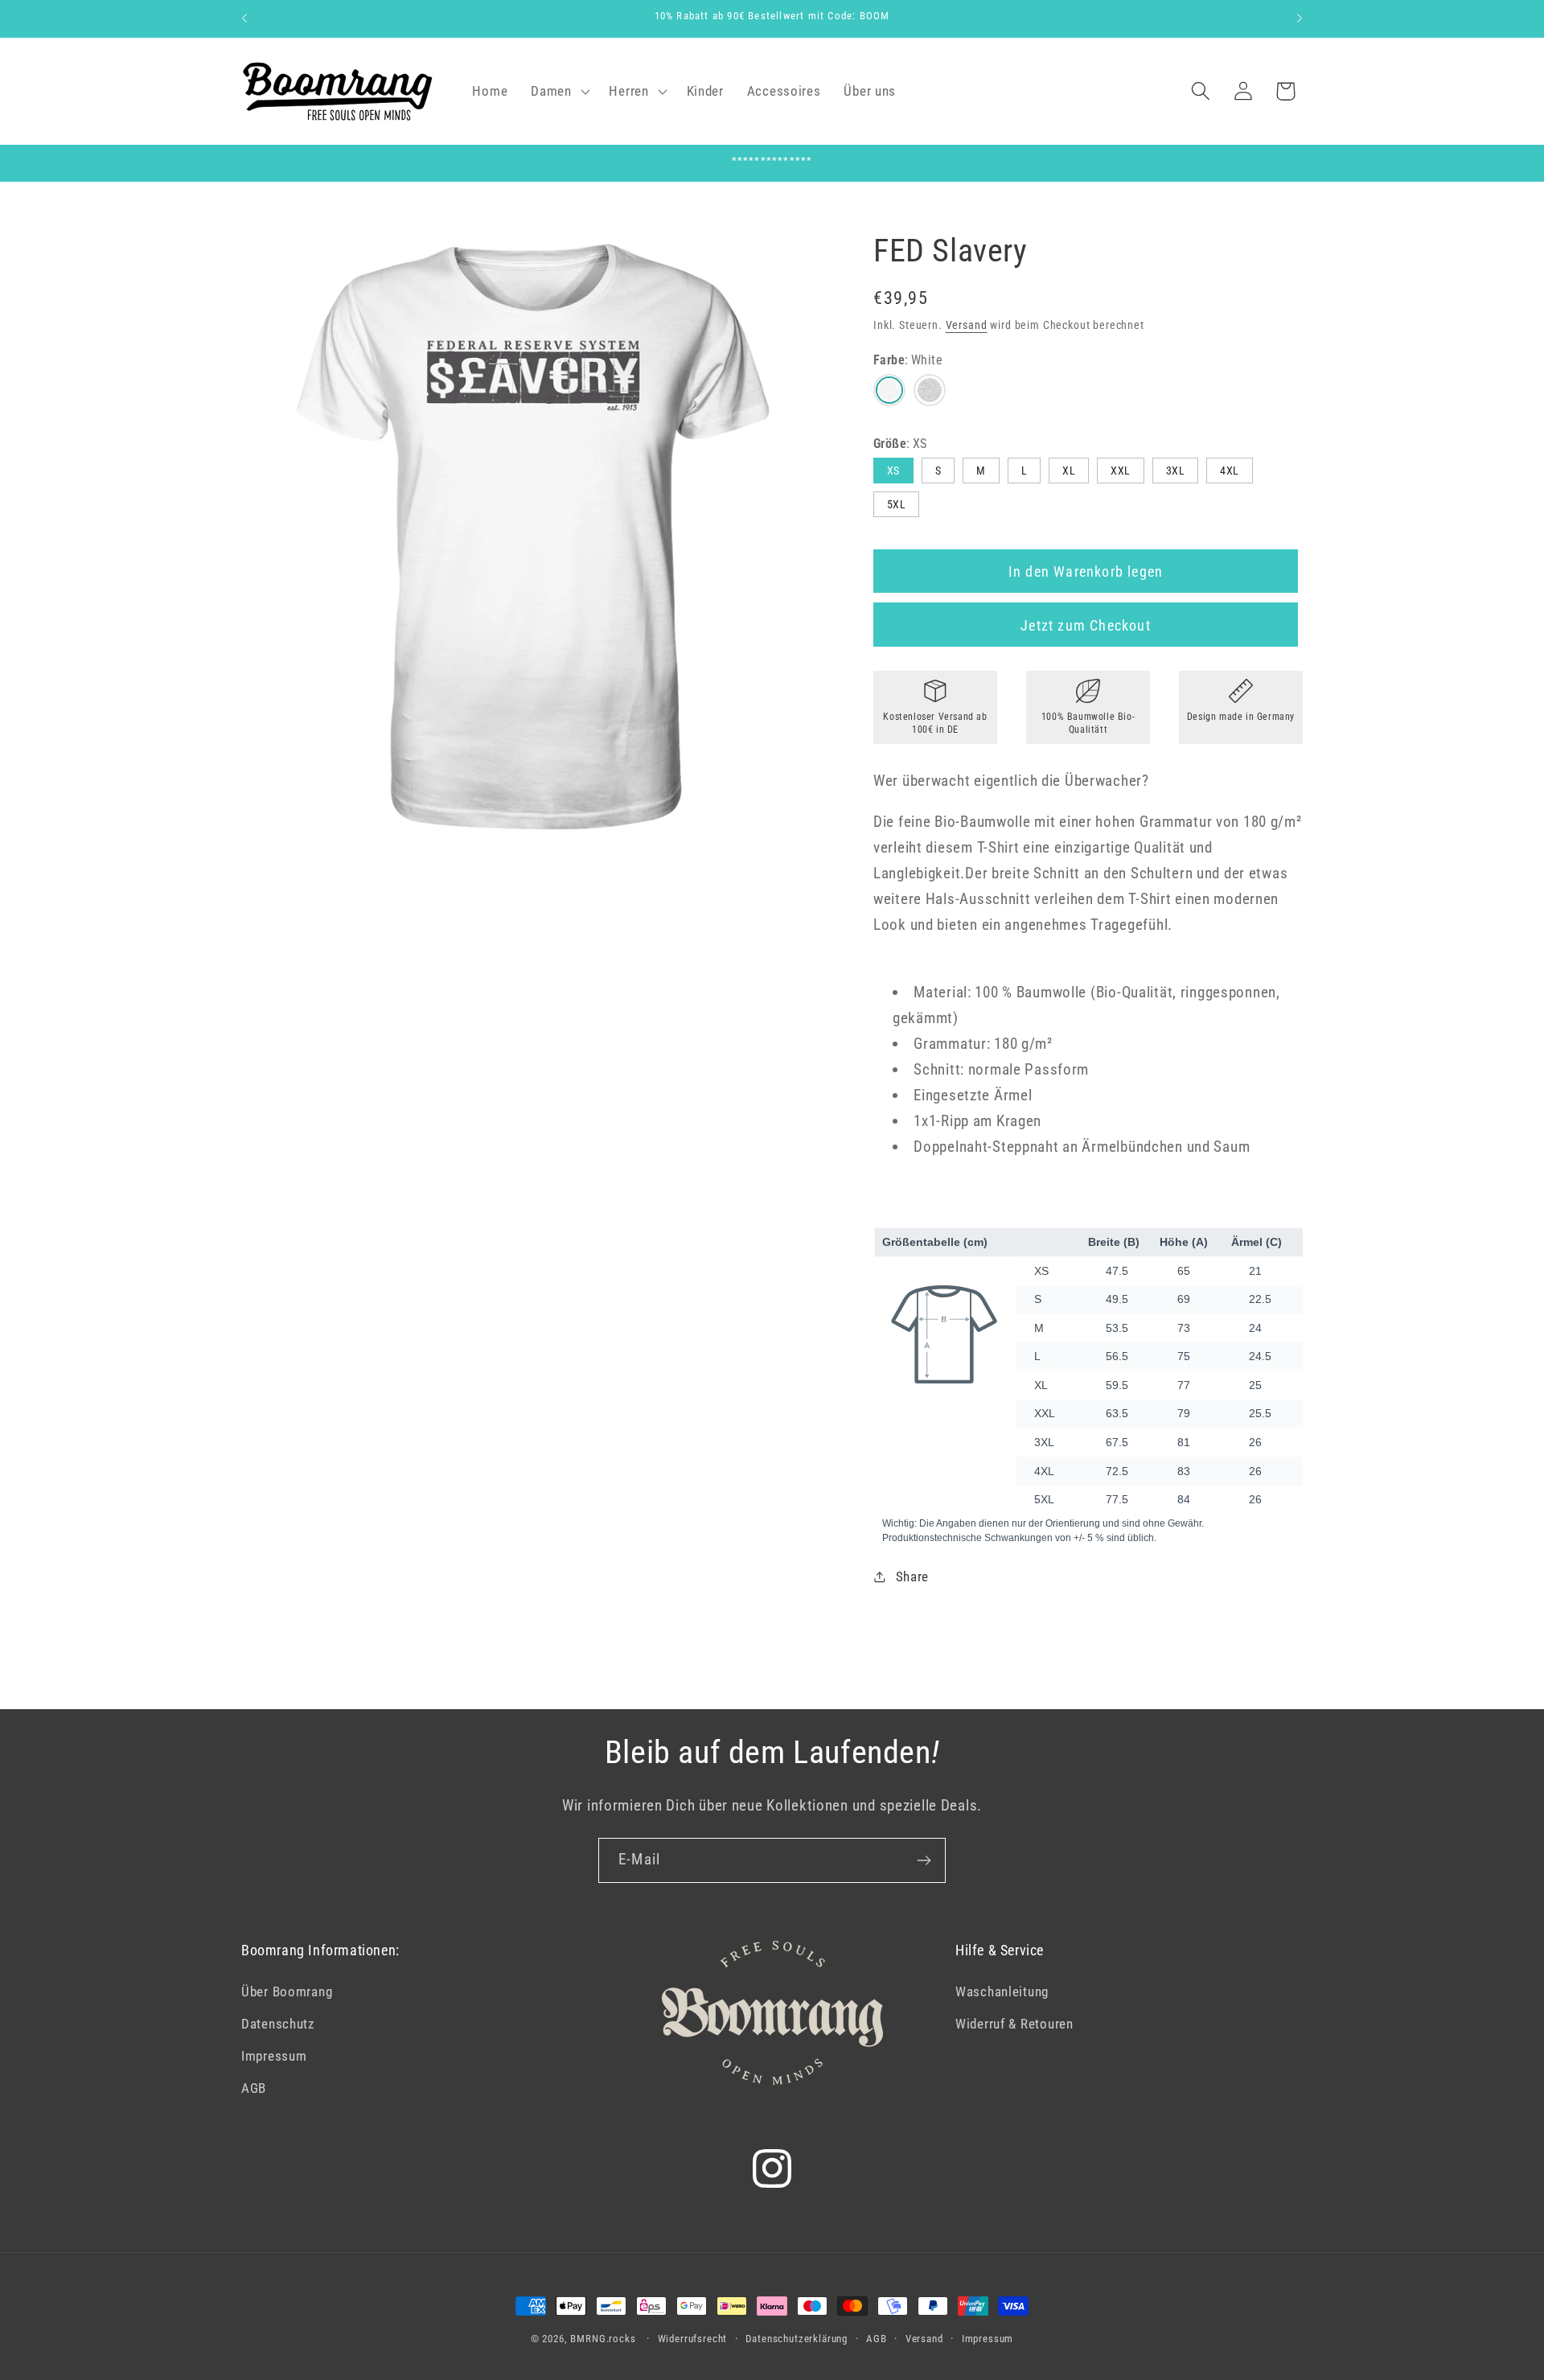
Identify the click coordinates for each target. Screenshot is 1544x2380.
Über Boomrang (287, 1992)
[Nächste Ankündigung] (1300, 18)
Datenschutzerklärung (797, 2339)
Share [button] (912, 1576)
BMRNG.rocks (603, 2339)
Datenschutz (278, 2024)
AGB (254, 2088)
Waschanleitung (1002, 1992)
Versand (967, 325)
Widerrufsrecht (693, 2339)
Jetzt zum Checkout (1086, 625)
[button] (558, 91)
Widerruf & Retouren (1014, 2024)
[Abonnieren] (924, 1860)
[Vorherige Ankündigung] (244, 18)
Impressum (274, 2056)
